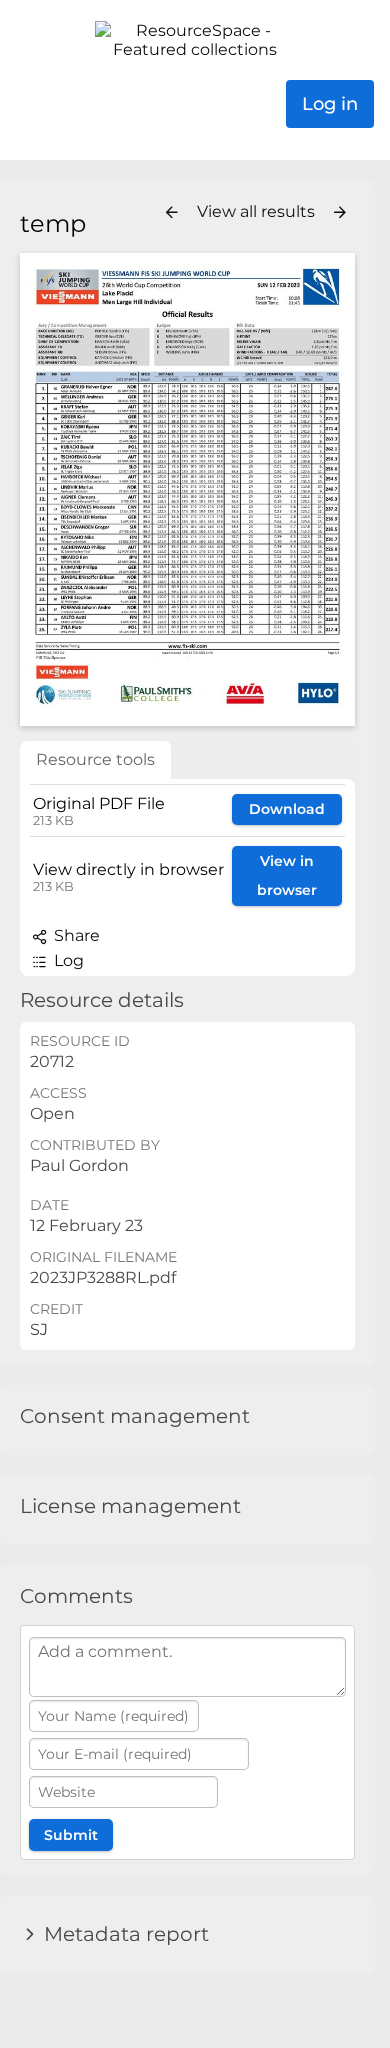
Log (67, 960)
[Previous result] (172, 213)
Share (75, 935)
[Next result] (340, 213)
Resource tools (95, 759)
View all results (258, 211)
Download (287, 809)
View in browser (287, 875)
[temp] (187, 489)
